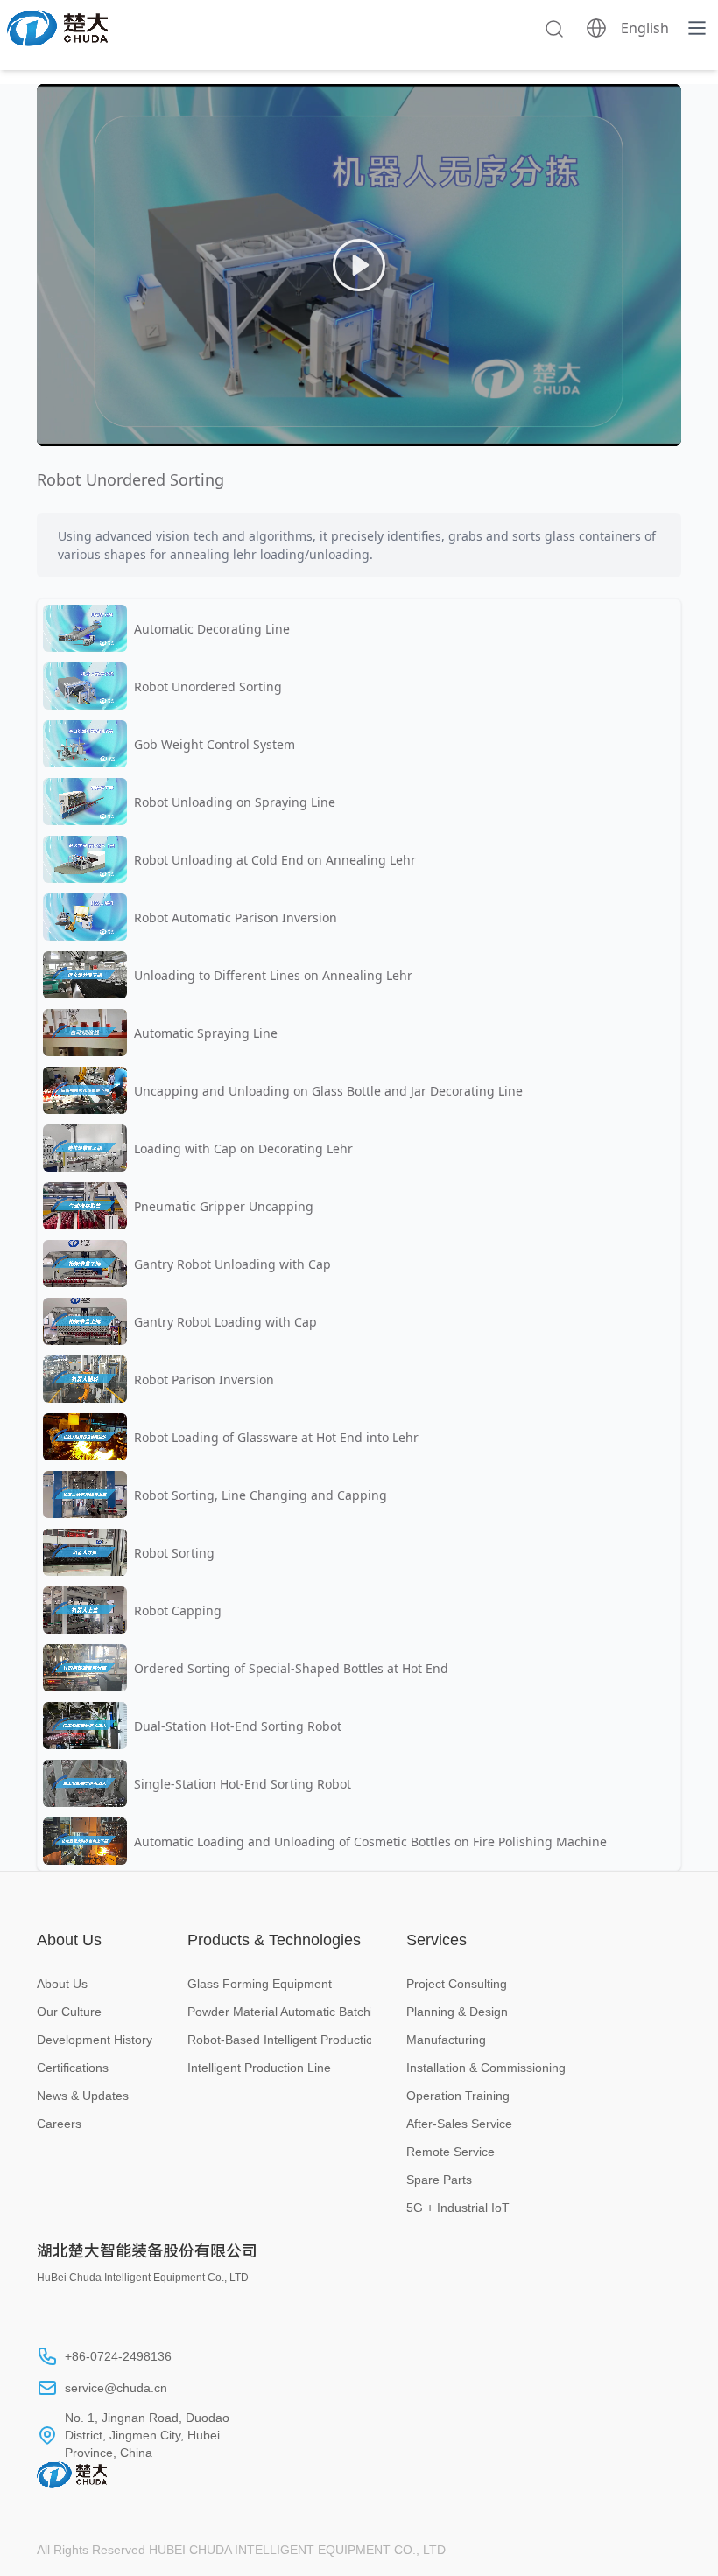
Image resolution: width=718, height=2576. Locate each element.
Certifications (73, 2068)
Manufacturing (446, 2040)
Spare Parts (439, 2180)
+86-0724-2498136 (118, 2356)
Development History (95, 2040)
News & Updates (83, 2096)
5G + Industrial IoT (458, 2208)
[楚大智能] (57, 28)
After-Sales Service (459, 2124)
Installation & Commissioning (486, 2068)
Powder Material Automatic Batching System (279, 2012)
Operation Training (458, 2096)
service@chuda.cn (116, 2388)
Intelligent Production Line (259, 2068)
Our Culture (69, 2012)
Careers (59, 2124)
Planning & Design (457, 2012)
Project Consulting (457, 1984)
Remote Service (451, 2152)
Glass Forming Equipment (260, 1984)
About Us (62, 1984)
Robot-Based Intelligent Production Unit (279, 2040)
